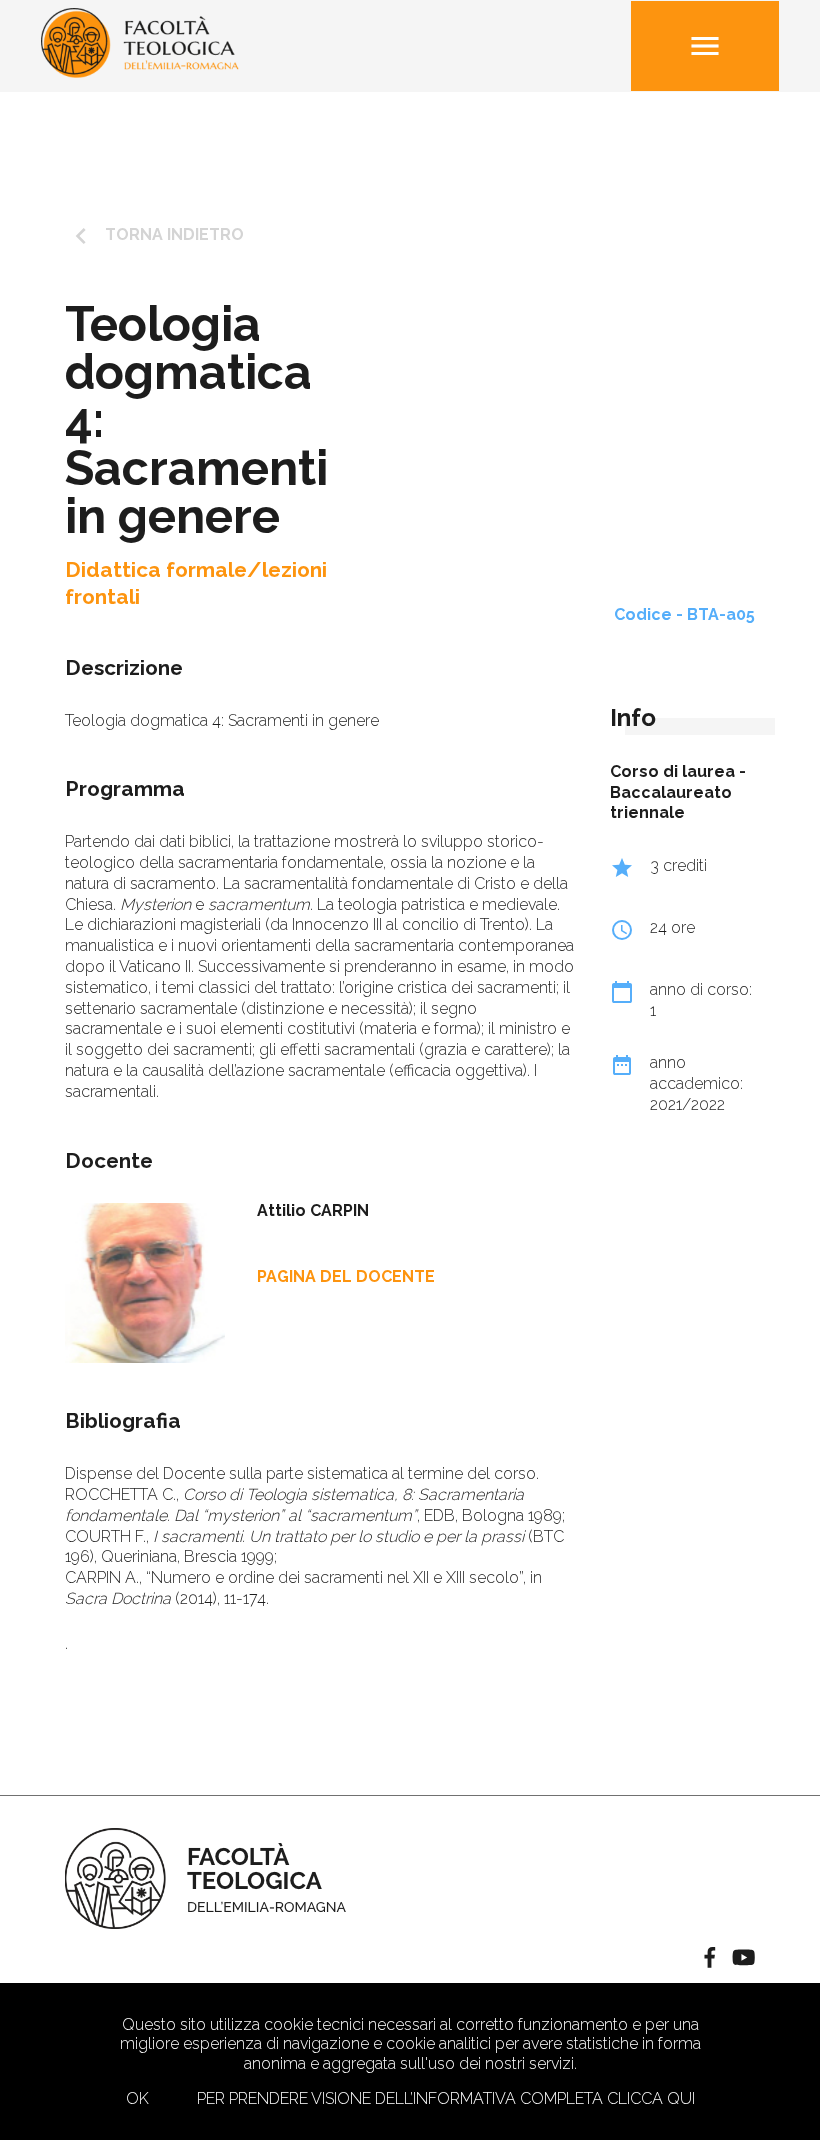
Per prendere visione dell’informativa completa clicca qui (446, 2098)
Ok (137, 2098)
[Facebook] (710, 1959)
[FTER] (140, 72)
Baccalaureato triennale (671, 803)
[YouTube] (743, 1959)
